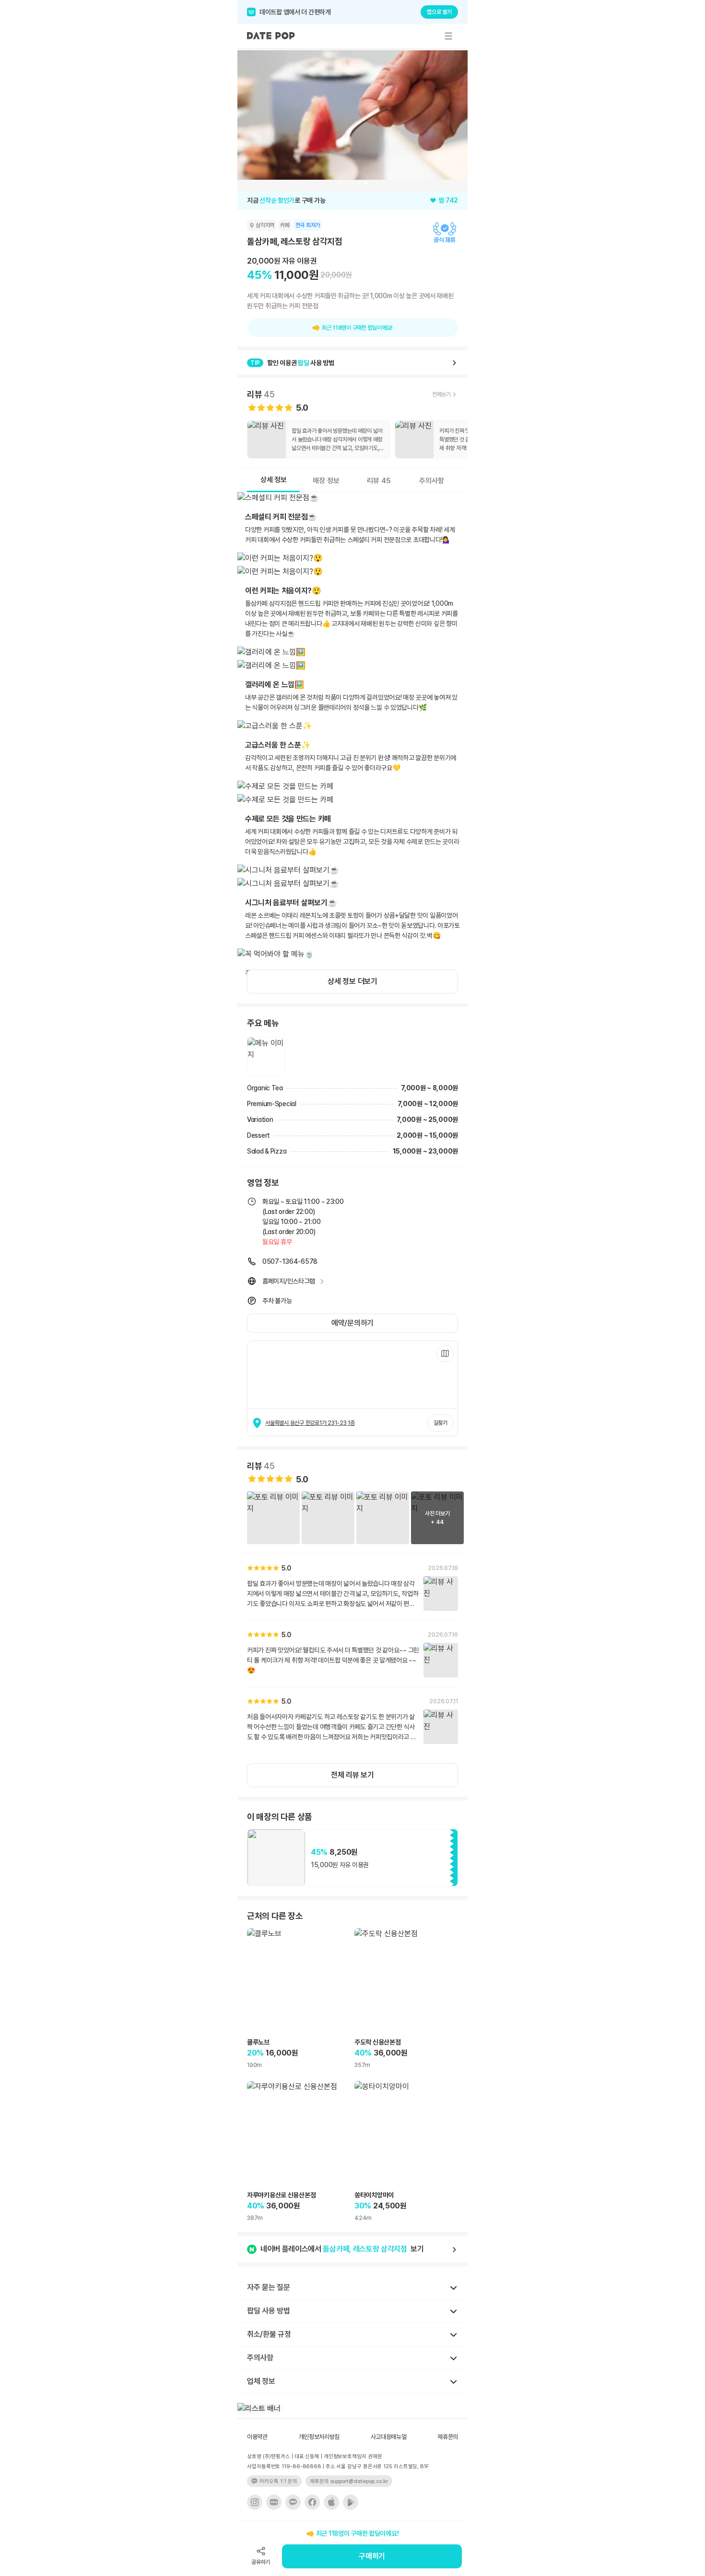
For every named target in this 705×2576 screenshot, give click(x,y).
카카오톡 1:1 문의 (278, 2481)
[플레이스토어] (351, 2502)
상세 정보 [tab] (274, 480)
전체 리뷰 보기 (352, 1775)
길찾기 (441, 1423)
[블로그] (274, 2502)
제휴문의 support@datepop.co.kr (349, 2481)
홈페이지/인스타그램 (289, 1281)
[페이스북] (312, 2502)
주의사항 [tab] (432, 481)
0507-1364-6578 (290, 1261)
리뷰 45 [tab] (379, 481)
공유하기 (261, 2562)
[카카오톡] (293, 2502)
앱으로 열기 (439, 12)
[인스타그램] (255, 2502)
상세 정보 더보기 (352, 981)
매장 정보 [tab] (326, 481)
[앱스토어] (331, 2502)
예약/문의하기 (352, 1323)
